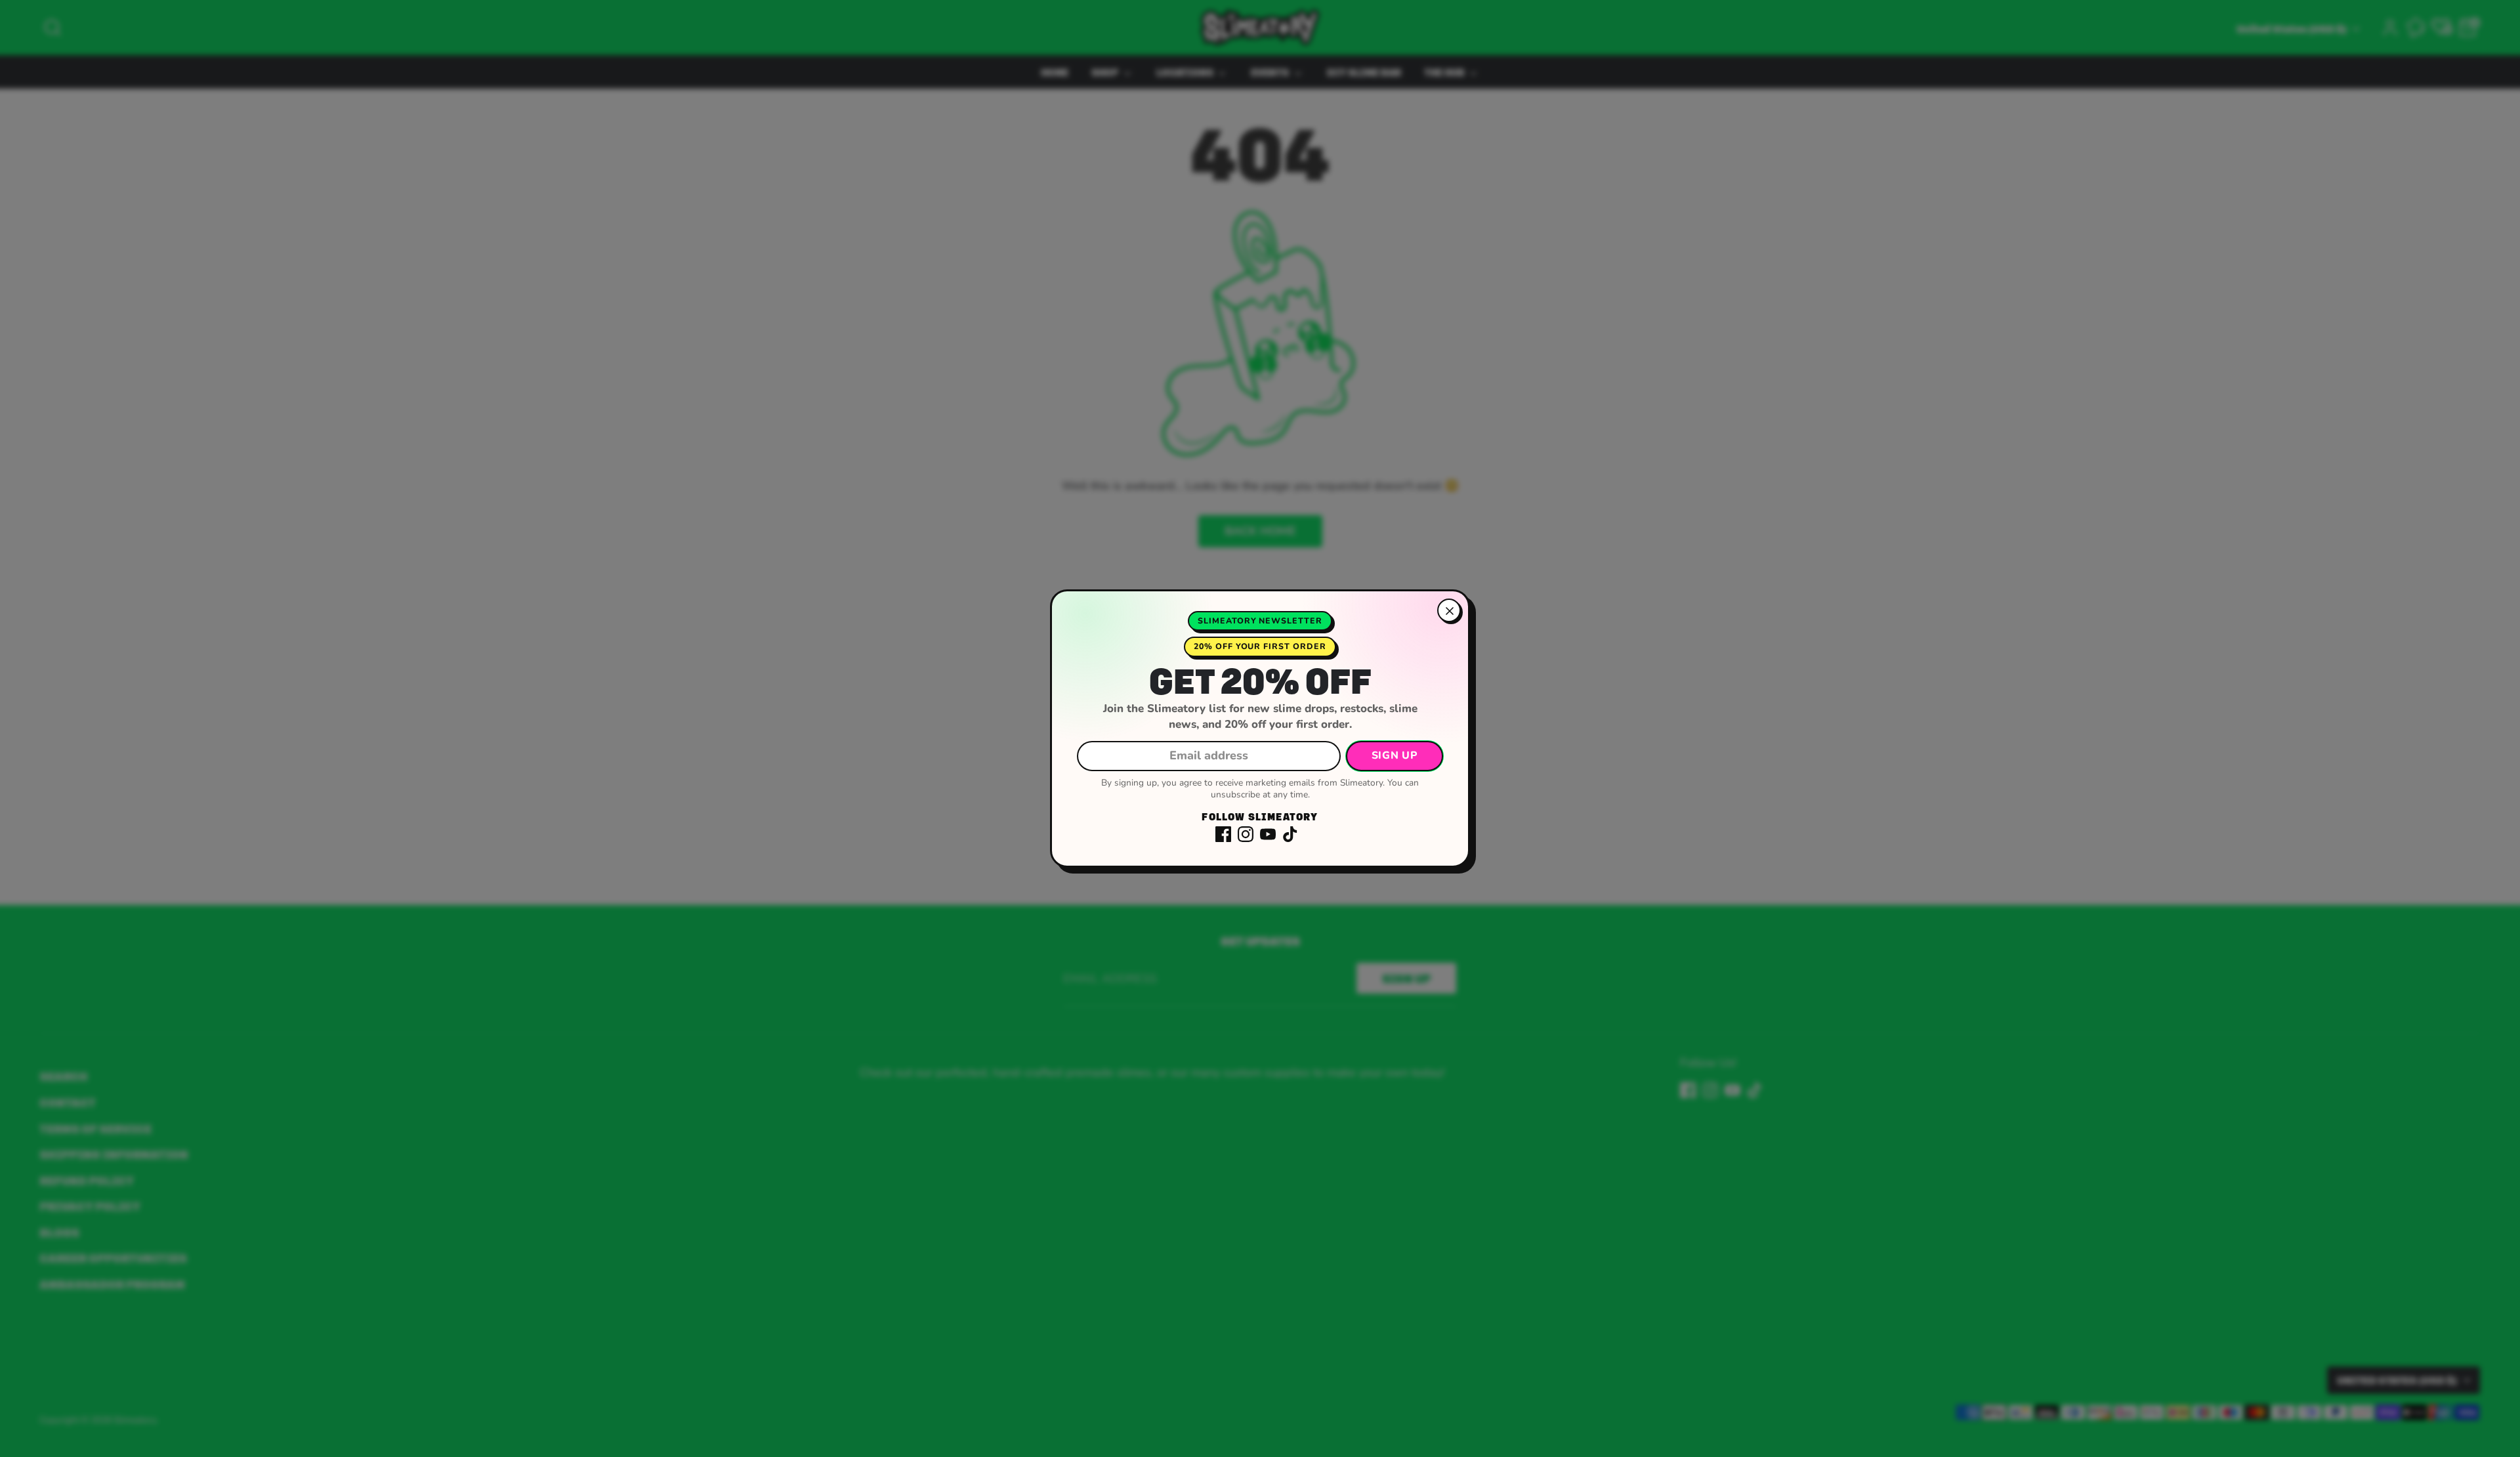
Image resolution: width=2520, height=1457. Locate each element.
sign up (1395, 755)
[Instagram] (1246, 834)
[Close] (1449, 610)
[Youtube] (1268, 834)
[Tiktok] (1290, 834)
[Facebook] (1223, 834)
